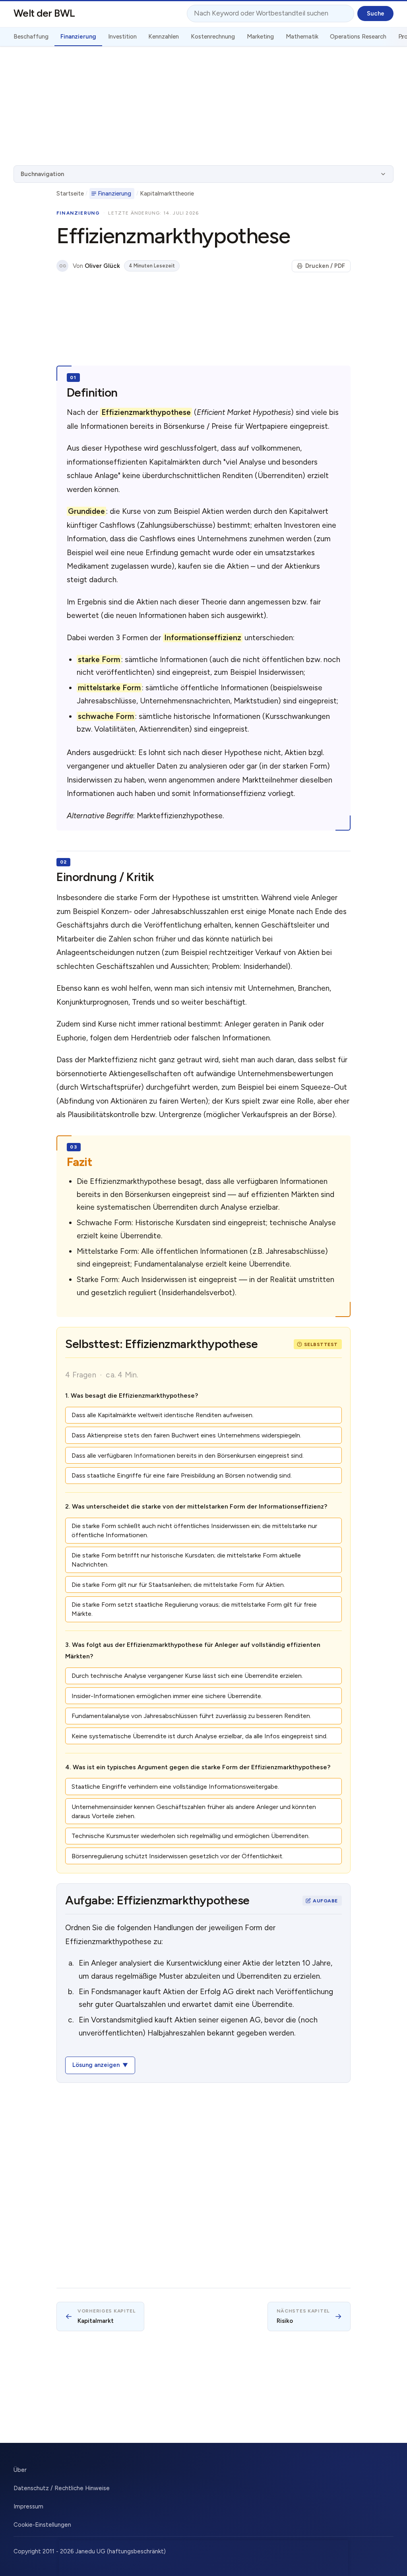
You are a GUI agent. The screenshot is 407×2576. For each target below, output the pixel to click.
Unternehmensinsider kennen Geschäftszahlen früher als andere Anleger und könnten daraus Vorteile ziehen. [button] (194, 1811)
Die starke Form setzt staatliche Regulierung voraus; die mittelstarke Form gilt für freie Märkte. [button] (194, 1609)
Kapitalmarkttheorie (167, 194)
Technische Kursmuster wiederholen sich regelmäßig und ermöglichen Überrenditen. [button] (191, 1836)
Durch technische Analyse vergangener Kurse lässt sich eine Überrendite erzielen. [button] (187, 1676)
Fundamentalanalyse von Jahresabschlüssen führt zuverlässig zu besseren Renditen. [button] (191, 1716)
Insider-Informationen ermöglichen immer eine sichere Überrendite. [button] (167, 1696)
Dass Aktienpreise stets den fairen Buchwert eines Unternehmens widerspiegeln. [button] (186, 1435)
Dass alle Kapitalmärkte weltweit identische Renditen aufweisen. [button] (163, 1415)
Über (20, 2470)
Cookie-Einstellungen (42, 2525)
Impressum (28, 2506)
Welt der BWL (44, 13)
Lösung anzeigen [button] (96, 2065)
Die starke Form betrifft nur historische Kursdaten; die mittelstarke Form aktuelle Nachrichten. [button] (186, 1560)
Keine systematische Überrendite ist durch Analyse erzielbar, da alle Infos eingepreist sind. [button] (200, 1736)
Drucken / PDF (325, 266)
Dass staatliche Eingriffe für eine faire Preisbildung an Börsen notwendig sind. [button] (182, 1475)
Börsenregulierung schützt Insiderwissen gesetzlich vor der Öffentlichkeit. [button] (177, 1856)
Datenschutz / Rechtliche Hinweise (62, 2488)
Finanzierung (114, 194)
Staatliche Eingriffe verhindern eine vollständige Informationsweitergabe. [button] (175, 1787)
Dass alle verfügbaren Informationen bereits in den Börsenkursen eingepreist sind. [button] (188, 1456)
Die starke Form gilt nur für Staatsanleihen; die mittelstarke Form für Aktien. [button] (178, 1585)
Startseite (70, 194)
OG (63, 266)
